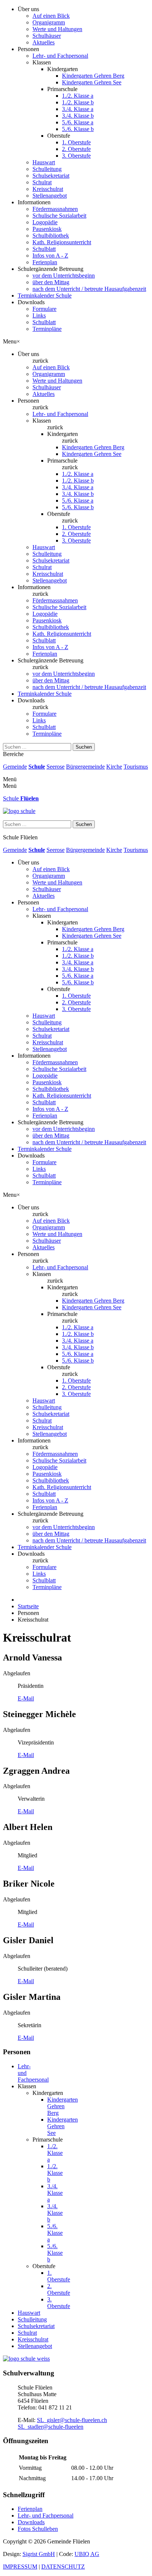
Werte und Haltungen (57, 29)
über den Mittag (51, 282)
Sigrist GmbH (39, 2554)
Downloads (31, 2522)
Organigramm (49, 22)
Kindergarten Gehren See (92, 82)
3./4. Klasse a (78, 109)
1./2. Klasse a (78, 96)
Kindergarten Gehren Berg (93, 76)
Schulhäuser (47, 36)
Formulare (44, 309)
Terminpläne (47, 329)
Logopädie (45, 222)
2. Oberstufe (76, 149)
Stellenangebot (50, 196)
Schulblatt (44, 249)
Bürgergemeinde (85, 767)
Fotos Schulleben (38, 2529)
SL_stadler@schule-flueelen (51, 2427)
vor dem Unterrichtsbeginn (64, 276)
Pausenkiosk (47, 229)
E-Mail (26, 1698)
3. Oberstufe (76, 156)
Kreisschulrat (48, 189)
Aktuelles (44, 42)
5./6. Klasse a (78, 122)
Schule (37, 767)
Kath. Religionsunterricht (62, 242)
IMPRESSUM (20, 2567)
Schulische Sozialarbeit (59, 216)
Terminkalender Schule (45, 295)
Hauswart (44, 162)
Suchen (84, 747)
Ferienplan (45, 262)
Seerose (56, 767)
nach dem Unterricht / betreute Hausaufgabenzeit (89, 289)
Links (39, 315)
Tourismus (136, 767)
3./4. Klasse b (78, 116)
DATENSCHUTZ (63, 2567)
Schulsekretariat (51, 176)
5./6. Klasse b (78, 129)
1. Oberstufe (76, 142)
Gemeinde (15, 767)
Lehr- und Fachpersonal (60, 56)
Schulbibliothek (51, 236)
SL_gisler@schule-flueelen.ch (72, 2420)
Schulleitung (47, 169)
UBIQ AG (87, 2554)
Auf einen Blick (51, 16)
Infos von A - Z (50, 256)
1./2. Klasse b (78, 102)
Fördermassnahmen (55, 209)
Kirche (114, 767)
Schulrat (42, 182)
